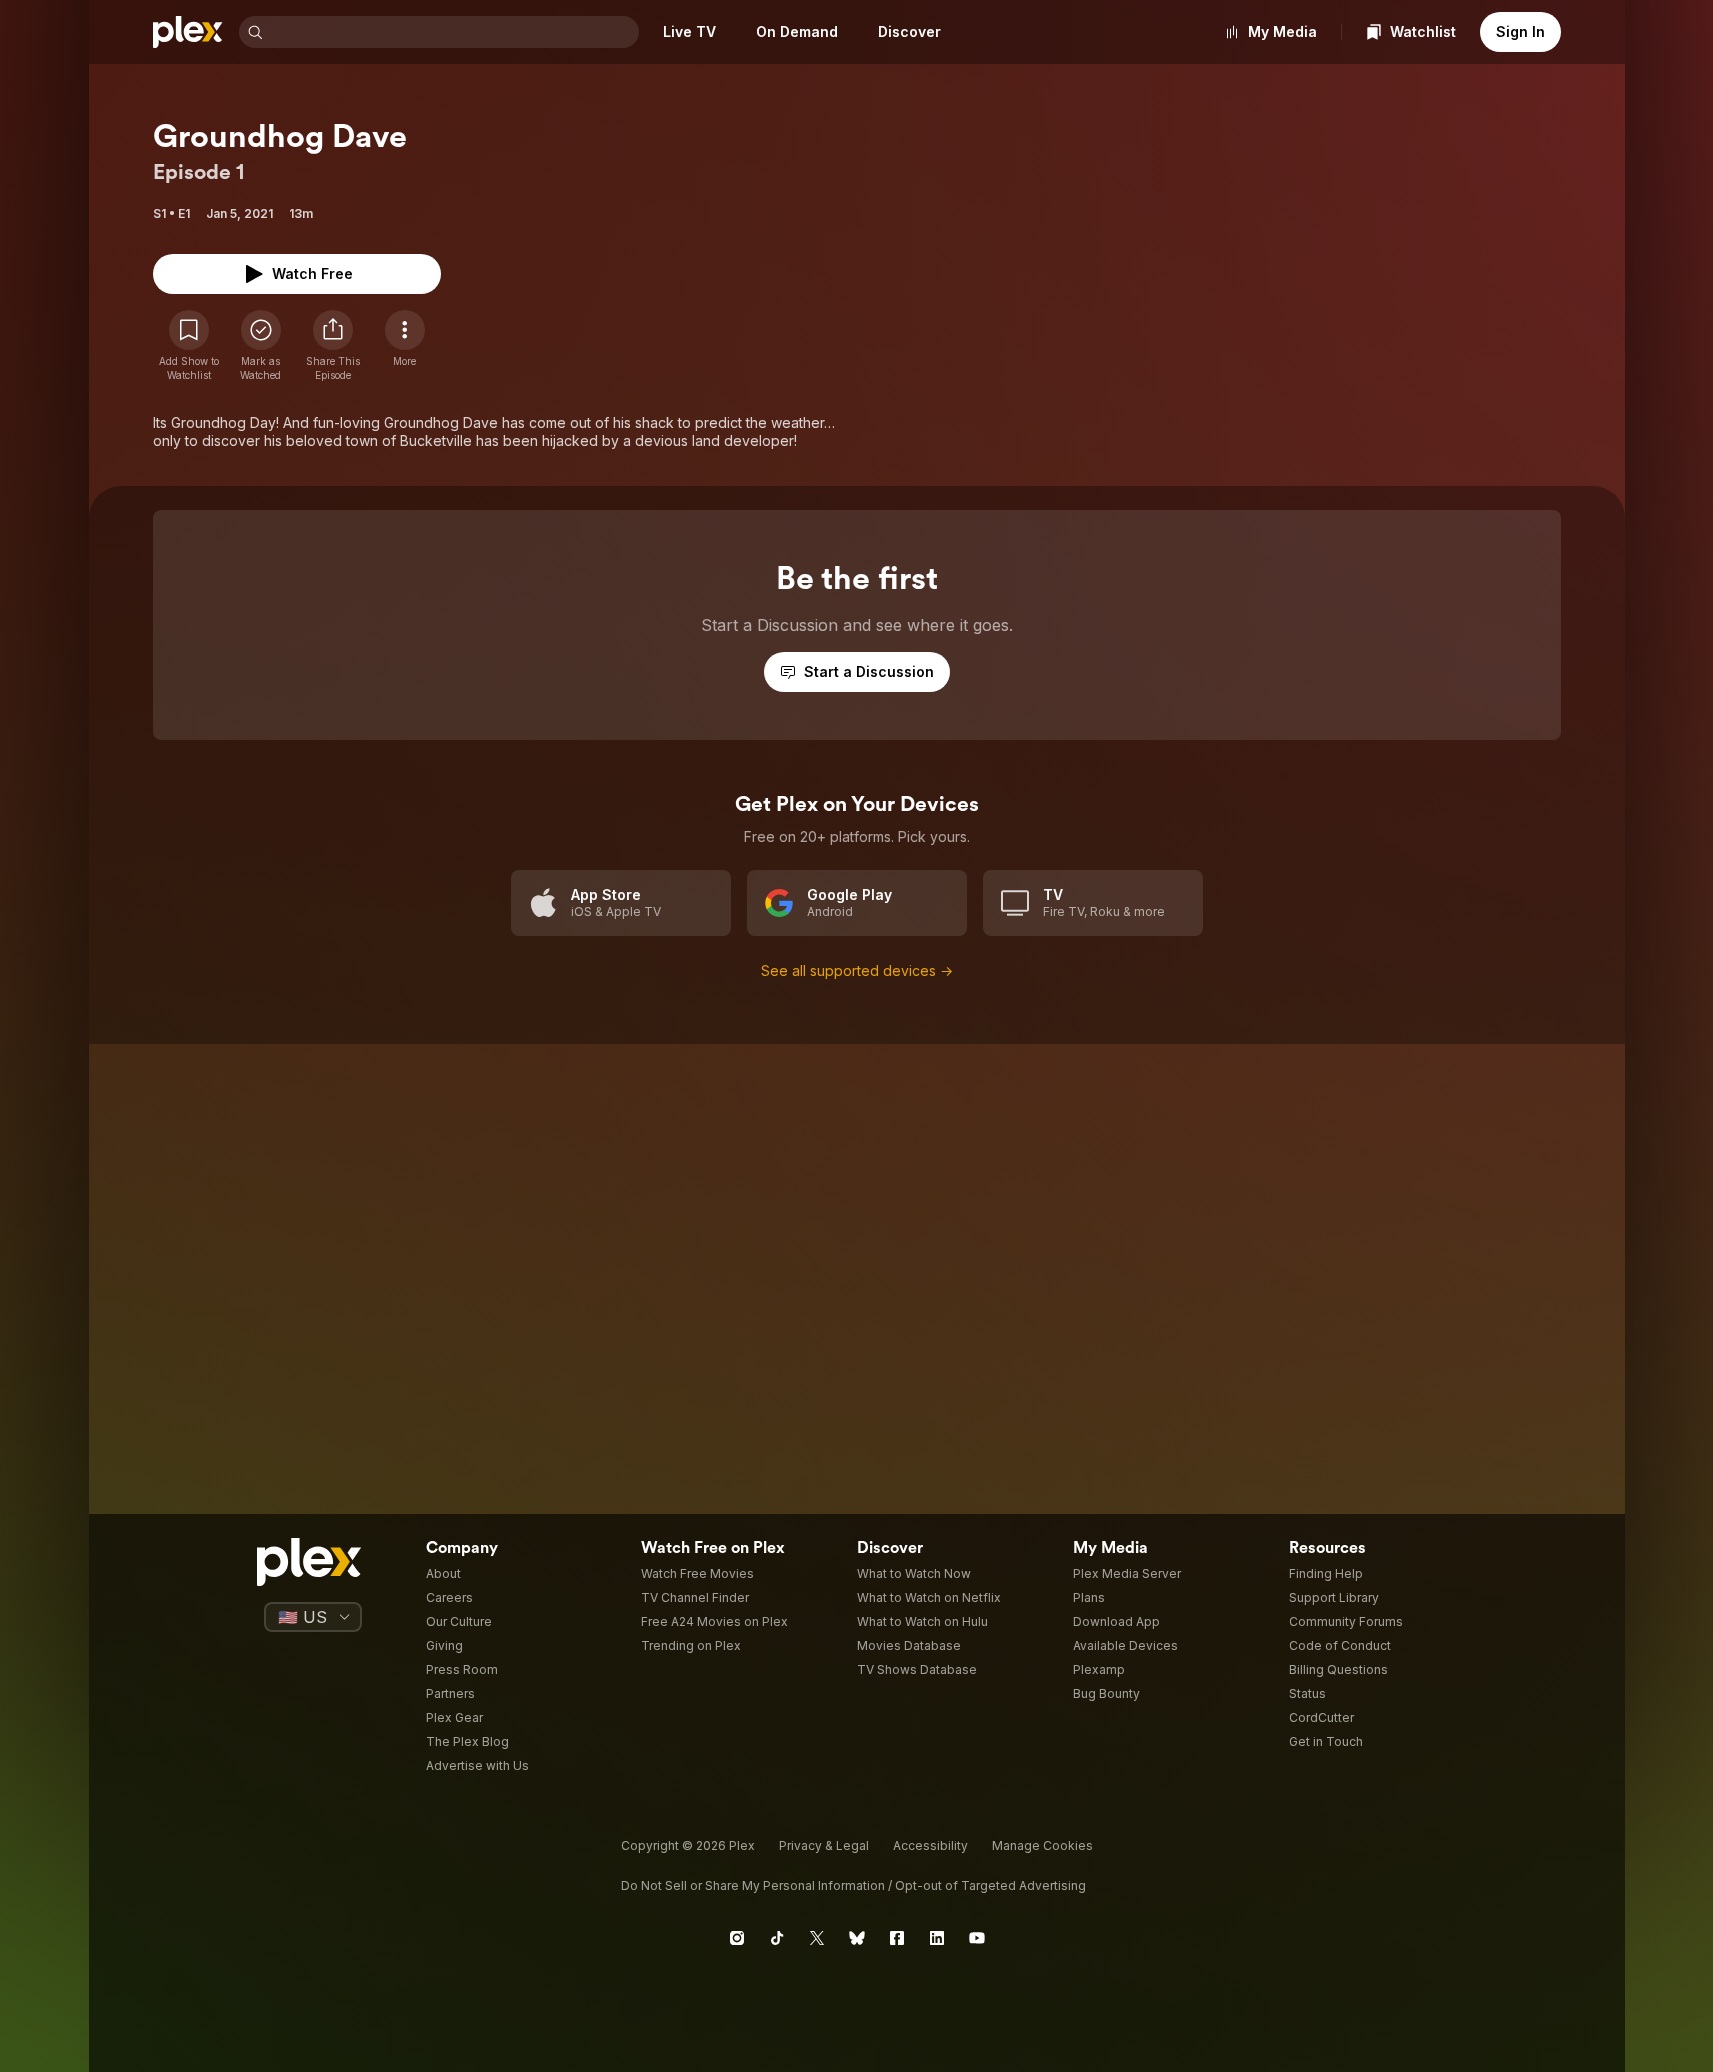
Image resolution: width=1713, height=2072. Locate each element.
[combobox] (453, 32)
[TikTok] (777, 1938)
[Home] (188, 32)
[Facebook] (897, 1938)
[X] (817, 1938)
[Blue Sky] (857, 1938)
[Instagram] (737, 1938)
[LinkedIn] (937, 1938)
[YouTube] (977, 1938)
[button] (333, 346)
